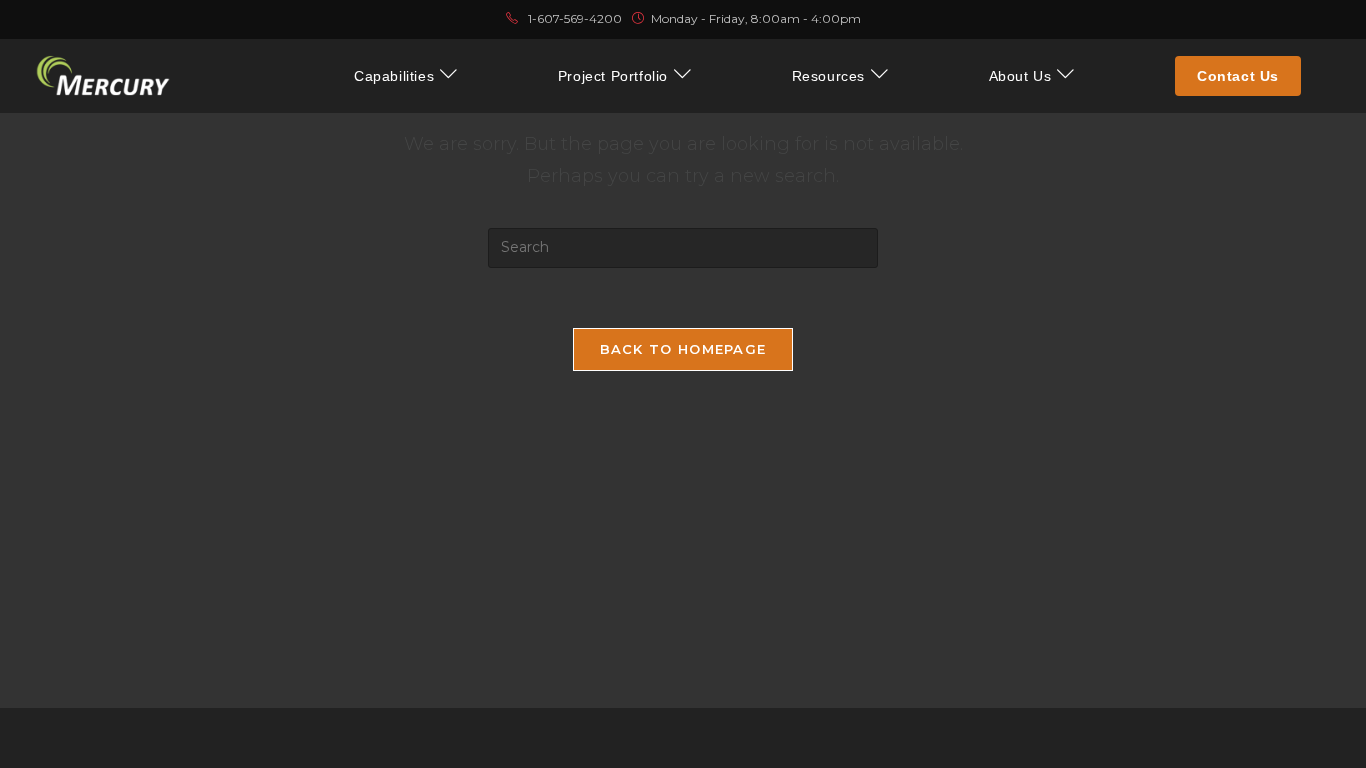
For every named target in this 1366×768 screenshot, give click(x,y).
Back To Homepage (683, 349)
